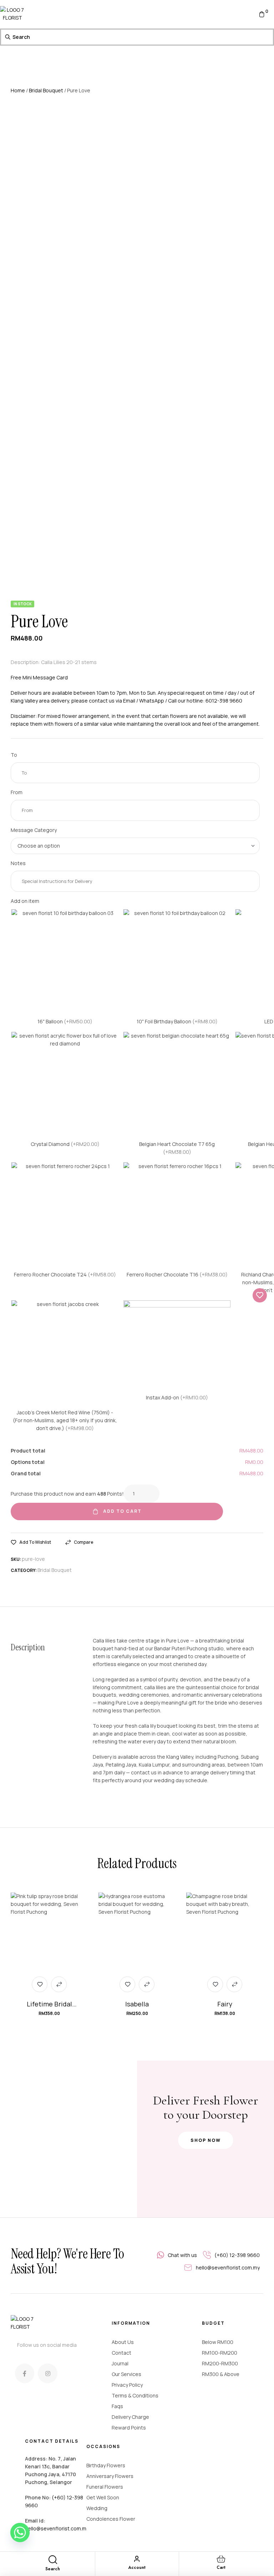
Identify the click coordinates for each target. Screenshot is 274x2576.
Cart (221, 2567)
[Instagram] (47, 2373)
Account (137, 2567)
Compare (83, 1542)
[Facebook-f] (25, 2373)
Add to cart (122, 1511)
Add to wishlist (35, 1542)
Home (18, 90)
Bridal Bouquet (46, 90)
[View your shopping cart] (262, 14)
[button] (206, 2140)
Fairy (225, 2004)
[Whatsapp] (20, 2533)
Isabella (137, 2004)
